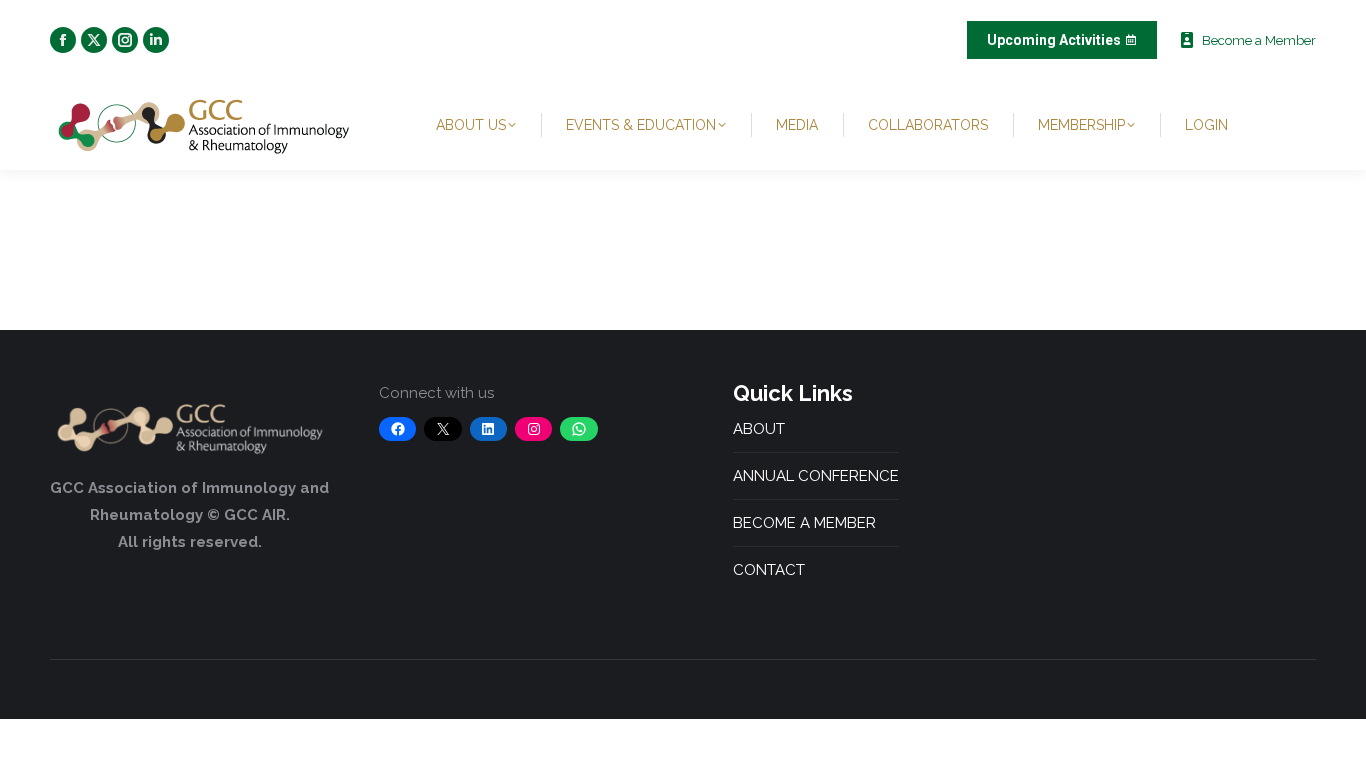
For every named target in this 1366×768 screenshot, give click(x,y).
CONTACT (769, 570)
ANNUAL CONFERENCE (816, 476)
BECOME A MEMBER (804, 523)
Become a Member (1259, 40)
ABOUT (759, 429)
